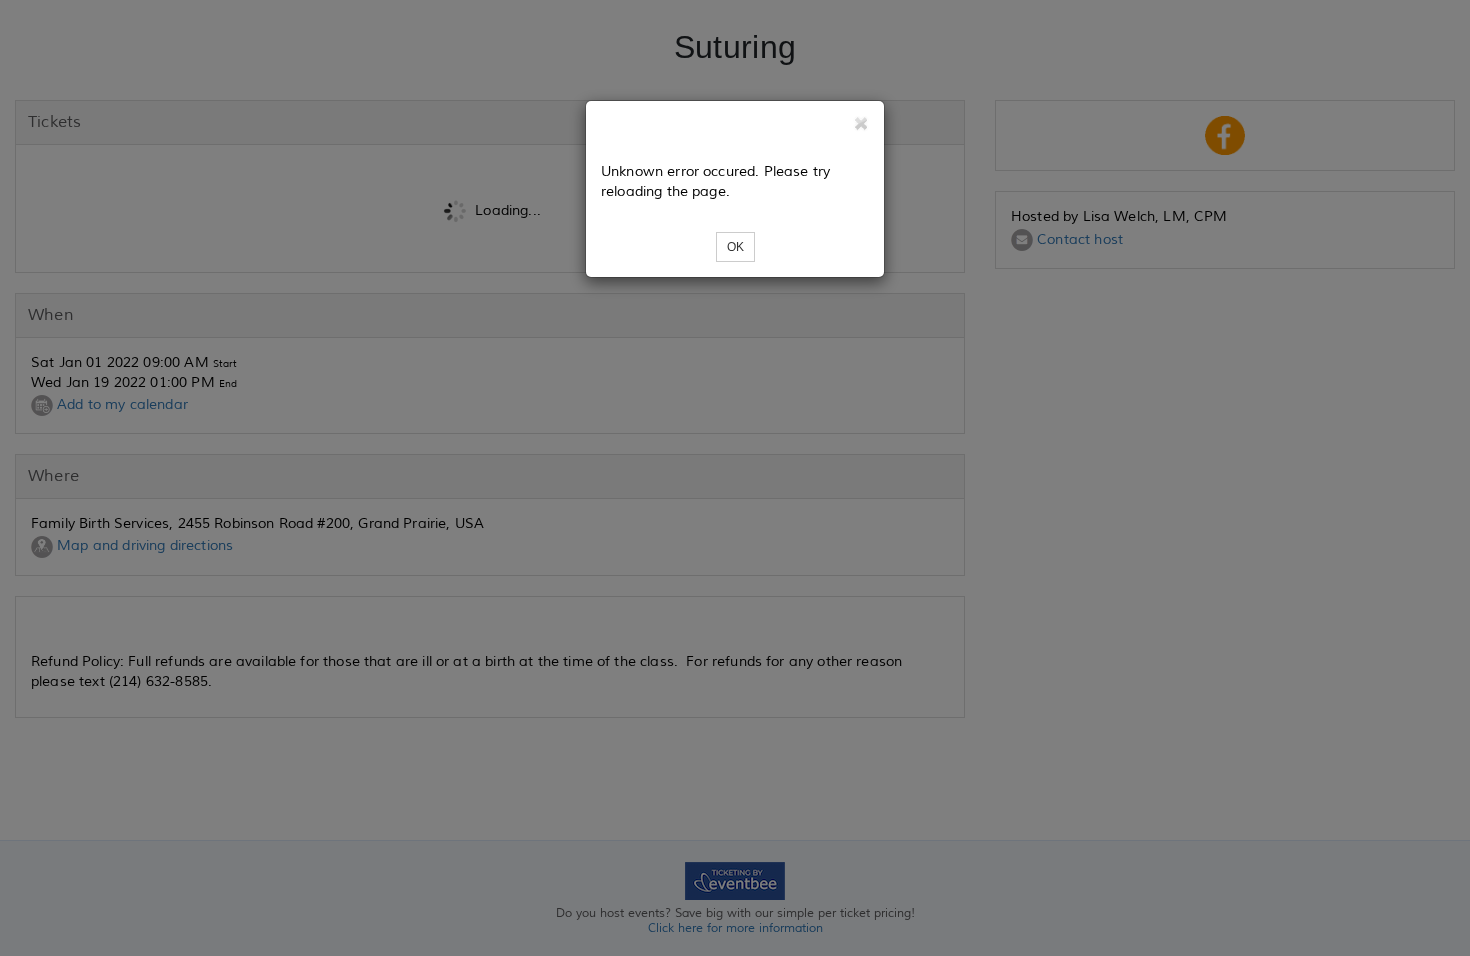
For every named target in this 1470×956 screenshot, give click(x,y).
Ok (735, 247)
